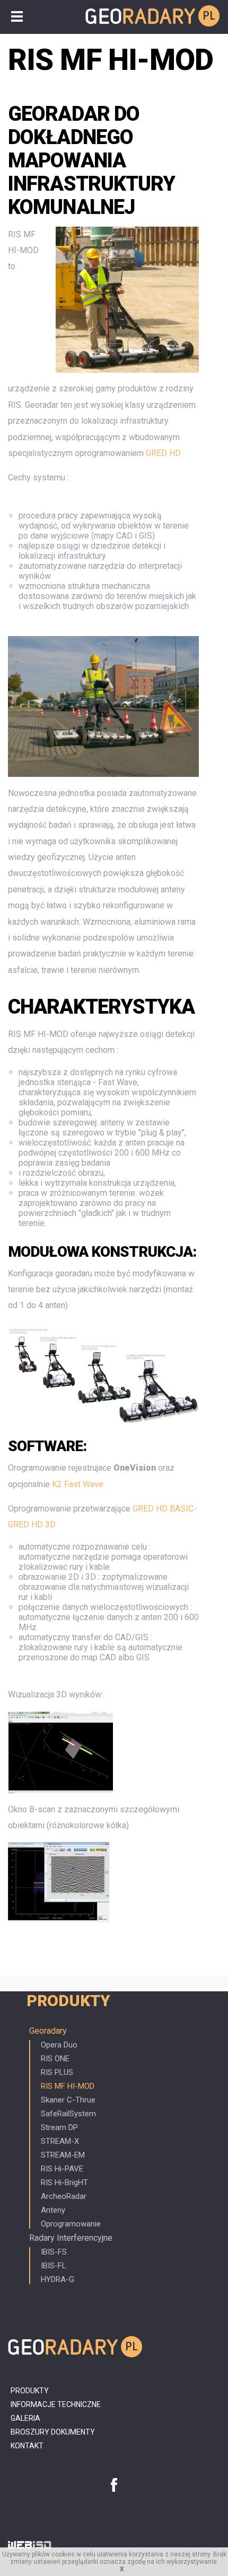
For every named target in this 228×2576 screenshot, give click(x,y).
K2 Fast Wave (78, 1484)
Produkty (68, 2001)
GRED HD (163, 453)
